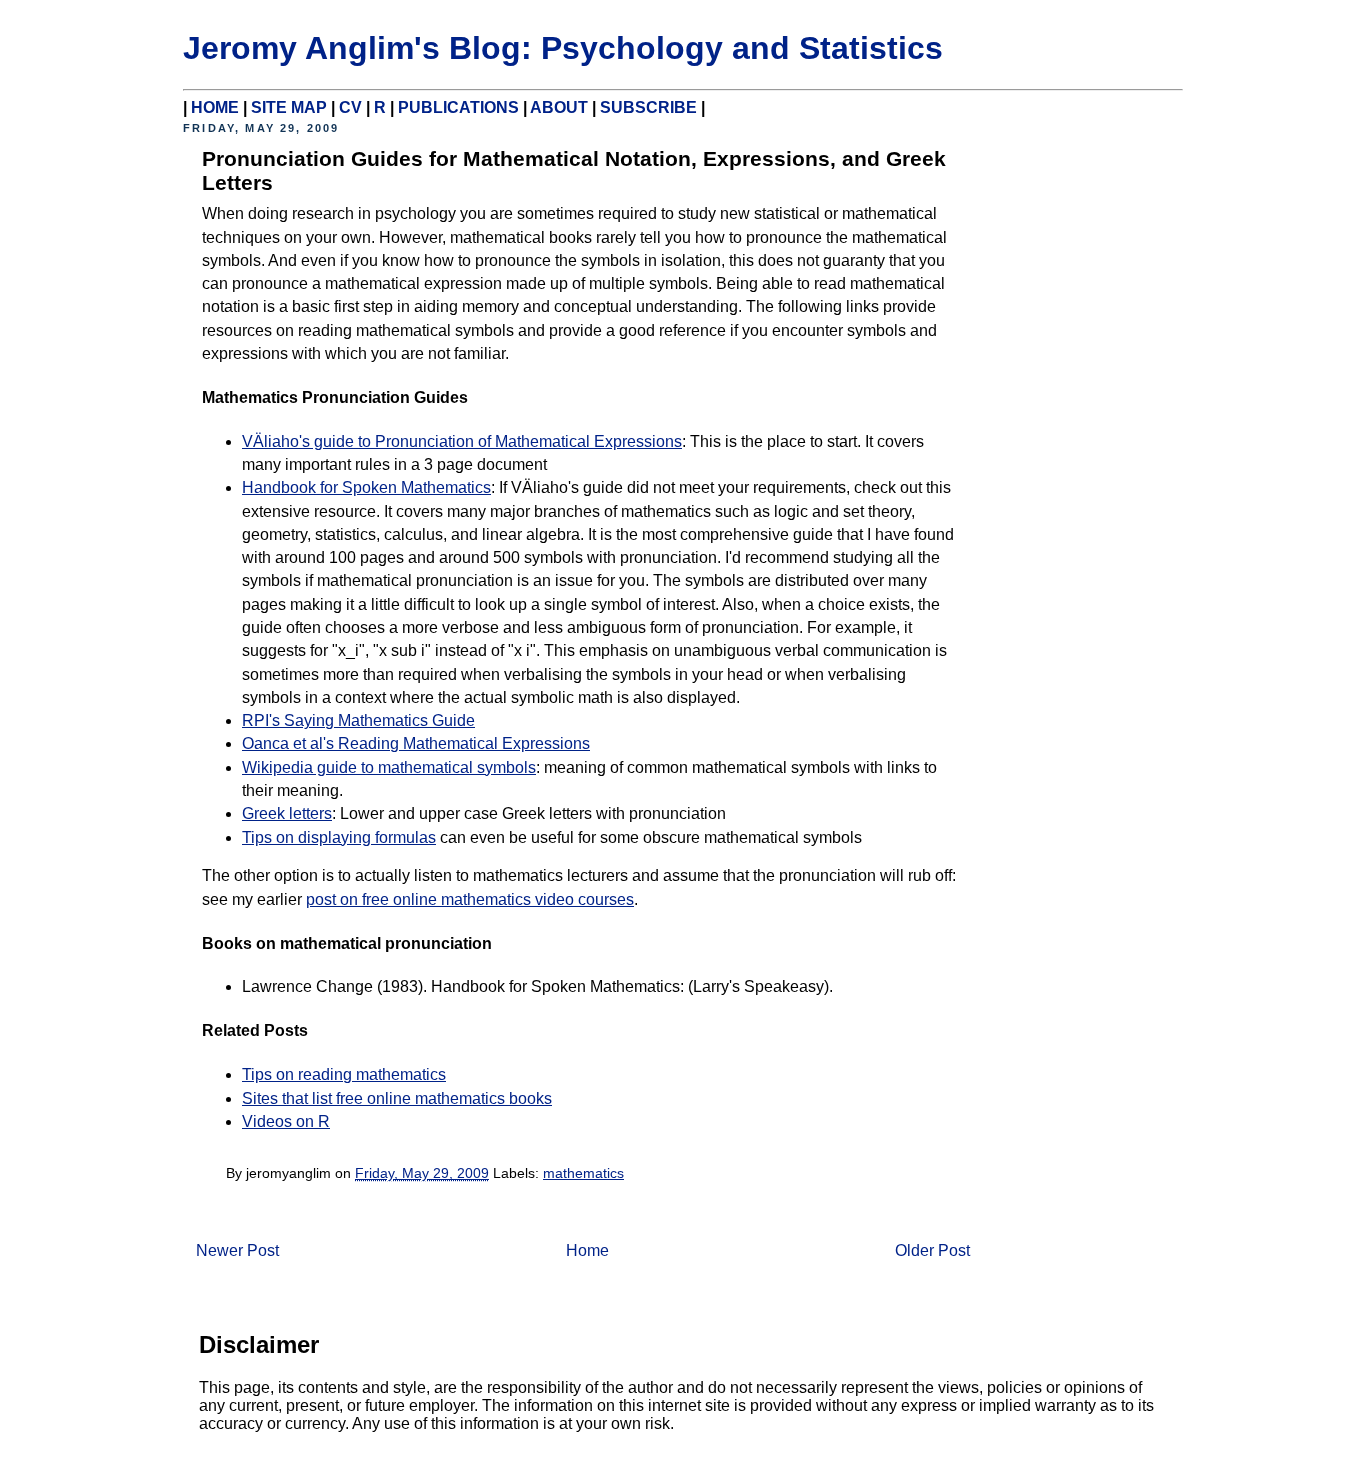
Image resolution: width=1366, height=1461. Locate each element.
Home (587, 1250)
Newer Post (237, 1250)
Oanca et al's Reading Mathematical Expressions (416, 743)
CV (350, 107)
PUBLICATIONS (458, 107)
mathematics (583, 1173)
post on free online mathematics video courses (470, 899)
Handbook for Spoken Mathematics (366, 487)
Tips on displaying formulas (339, 837)
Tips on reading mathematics (344, 1074)
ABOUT (559, 107)
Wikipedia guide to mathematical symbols (389, 767)
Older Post (932, 1250)
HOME (215, 107)
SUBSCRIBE (648, 107)
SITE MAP (289, 107)
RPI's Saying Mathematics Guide (358, 720)
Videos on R (286, 1121)
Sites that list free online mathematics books (397, 1098)
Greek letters (287, 813)
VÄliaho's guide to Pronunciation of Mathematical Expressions (462, 441)
